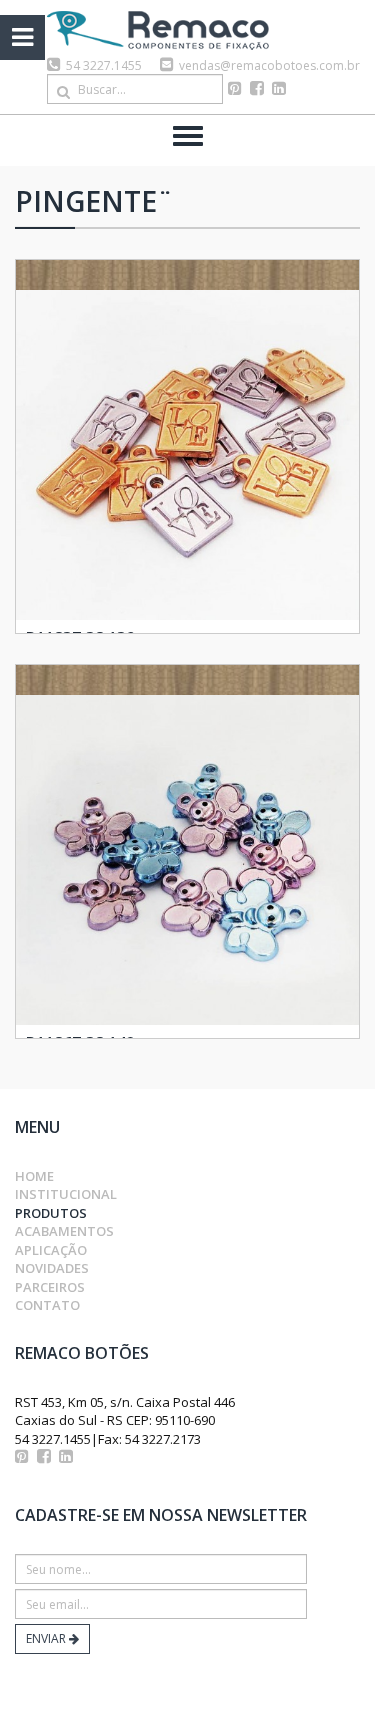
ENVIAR (47, 1638)
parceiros (50, 1287)
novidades (52, 1268)
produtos (51, 1213)
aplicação (51, 1250)
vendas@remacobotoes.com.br (269, 65)
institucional (66, 1194)
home (34, 1176)
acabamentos (64, 1231)
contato (47, 1305)
